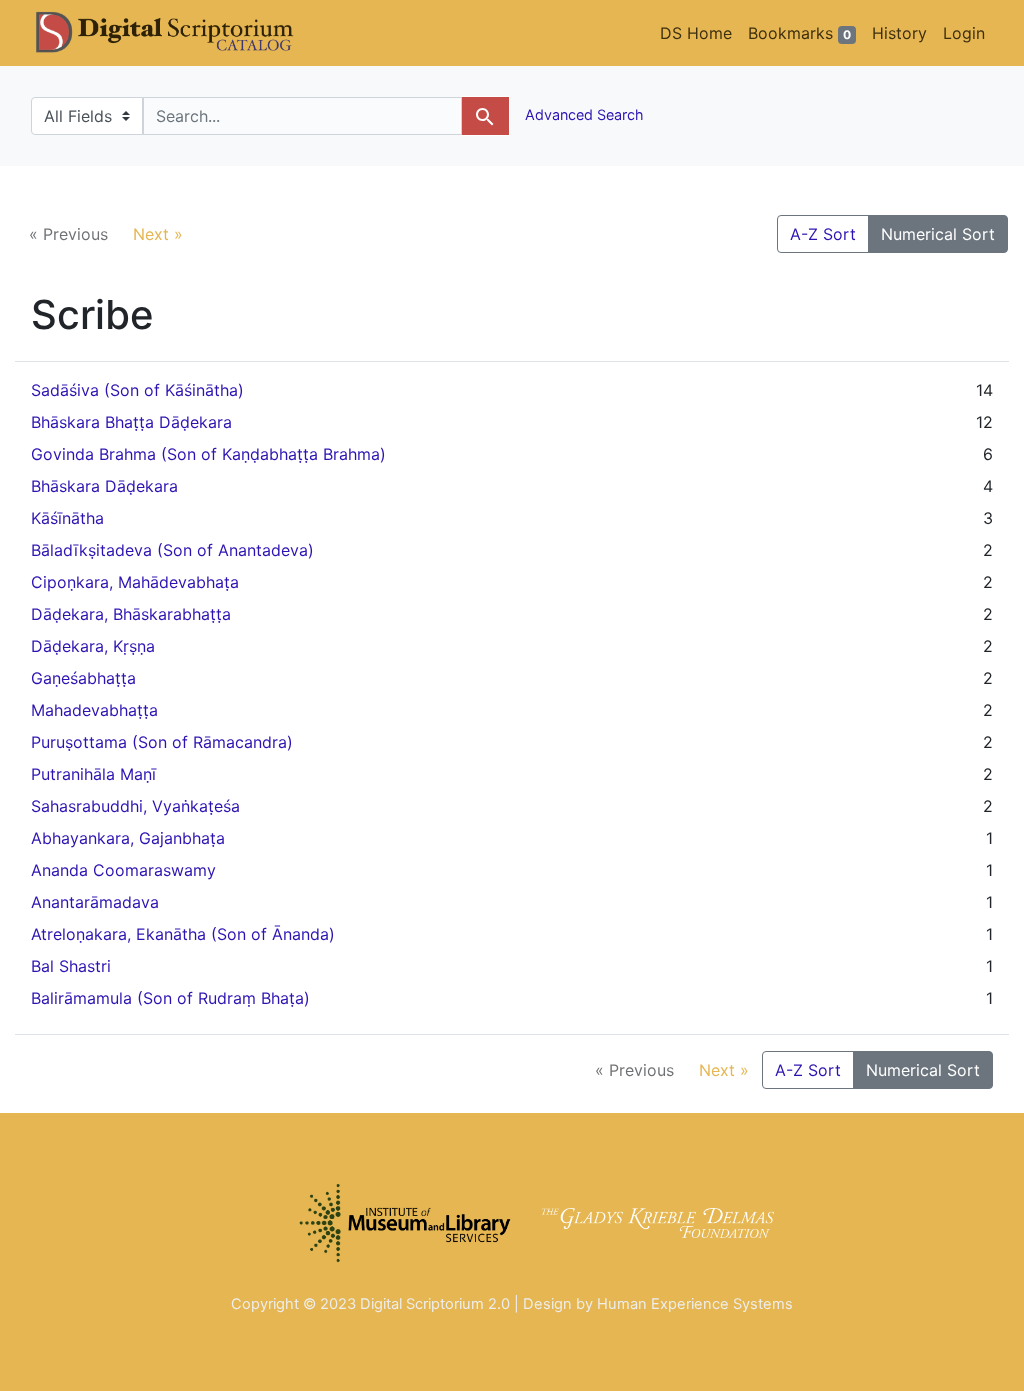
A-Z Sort (823, 234)
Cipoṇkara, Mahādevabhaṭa (135, 582)
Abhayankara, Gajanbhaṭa (128, 838)
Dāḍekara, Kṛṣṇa (93, 646)
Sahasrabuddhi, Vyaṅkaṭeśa (135, 806)
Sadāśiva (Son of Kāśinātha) (137, 390)
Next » (158, 234)
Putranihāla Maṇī (93, 774)
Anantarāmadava (95, 902)
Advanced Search (582, 114)
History (899, 33)
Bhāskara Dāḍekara (104, 486)
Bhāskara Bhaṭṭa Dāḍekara (131, 422)
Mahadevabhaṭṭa (94, 710)
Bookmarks (799, 33)
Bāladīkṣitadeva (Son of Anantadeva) (172, 550)
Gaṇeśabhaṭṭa (83, 678)
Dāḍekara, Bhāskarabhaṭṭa (131, 614)
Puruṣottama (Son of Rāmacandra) (162, 742)
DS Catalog (181, 33)
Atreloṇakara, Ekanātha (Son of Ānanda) (183, 934)
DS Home (696, 33)
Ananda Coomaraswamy (123, 870)
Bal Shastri (71, 966)
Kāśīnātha (67, 518)
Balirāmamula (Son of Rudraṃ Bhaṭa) (170, 998)
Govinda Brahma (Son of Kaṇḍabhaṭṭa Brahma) (208, 454)
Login (964, 33)
